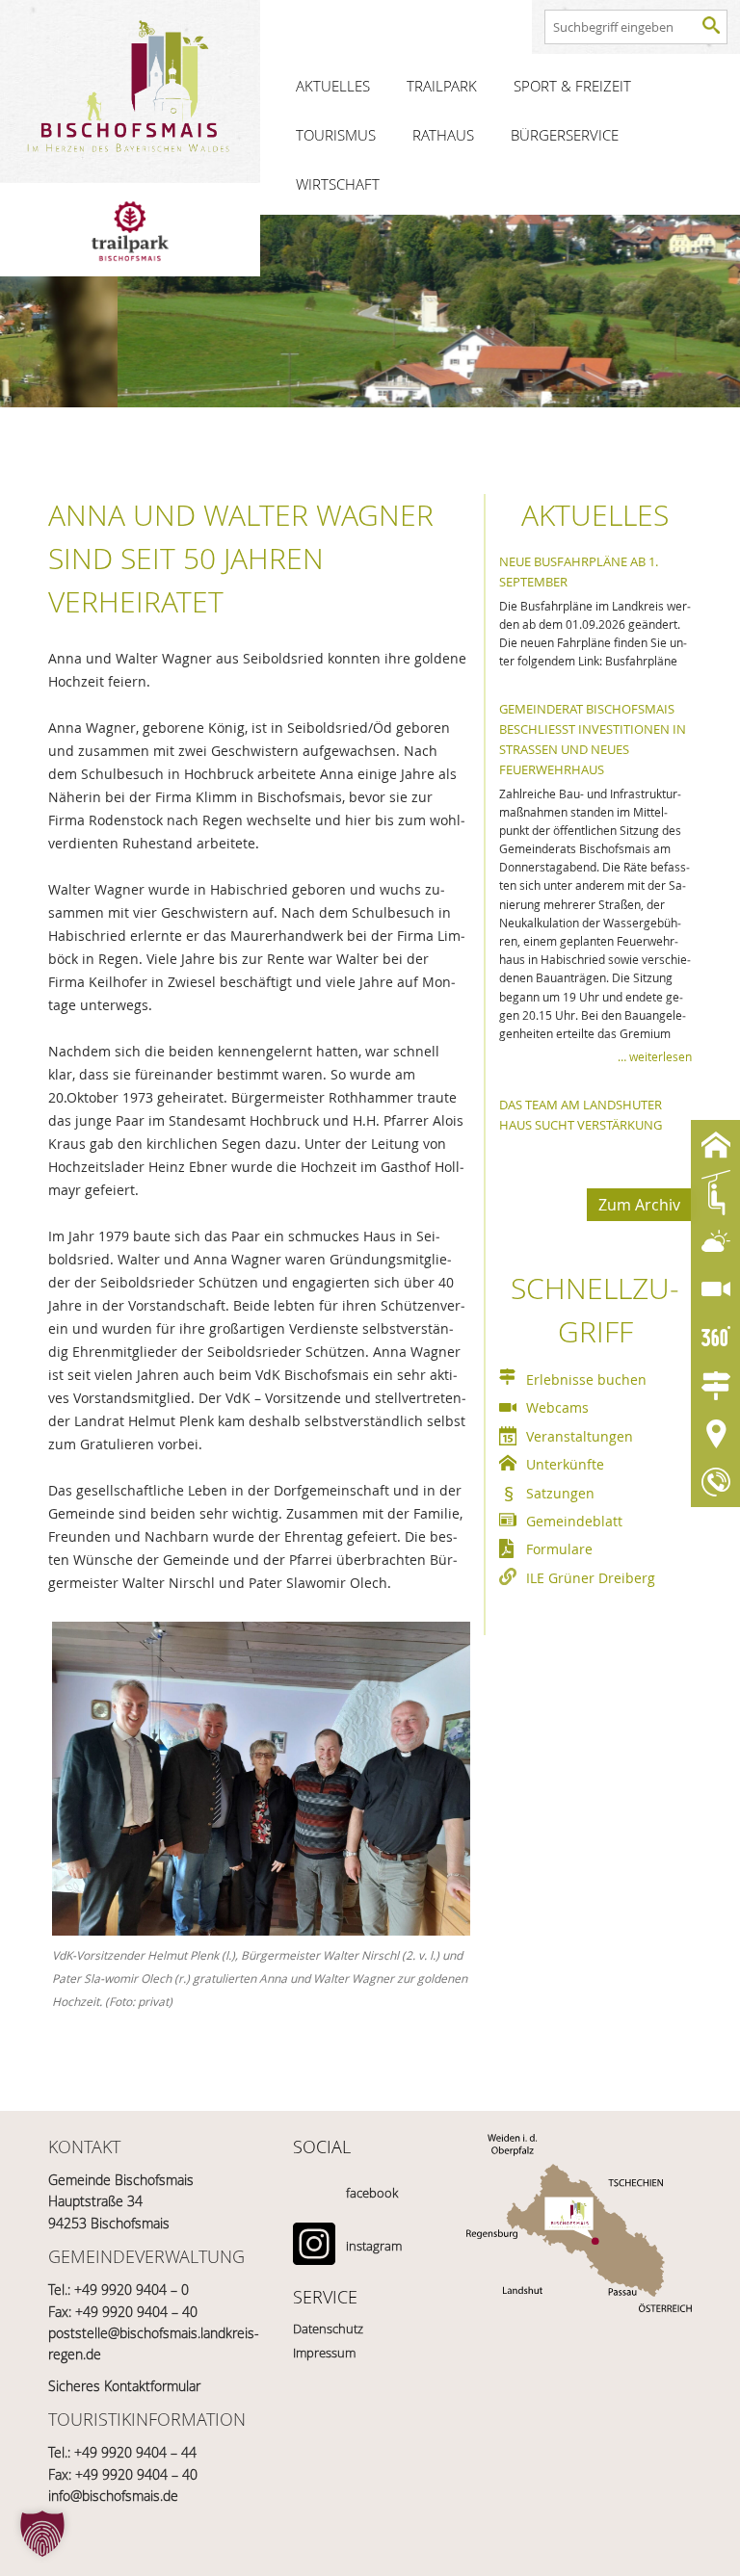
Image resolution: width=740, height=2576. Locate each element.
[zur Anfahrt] (579, 2248)
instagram (374, 2246)
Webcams (557, 1407)
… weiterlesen (655, 1056)
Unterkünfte (565, 1464)
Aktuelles (333, 86)
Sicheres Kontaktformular (124, 2386)
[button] (42, 2534)
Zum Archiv (639, 1205)
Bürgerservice (565, 135)
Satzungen (560, 1493)
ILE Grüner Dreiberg (591, 1578)
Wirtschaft (338, 184)
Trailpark (442, 86)
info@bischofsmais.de (113, 2496)
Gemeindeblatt (574, 1521)
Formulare (559, 1549)
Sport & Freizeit (572, 86)
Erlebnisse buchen (586, 1379)
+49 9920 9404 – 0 (132, 2290)
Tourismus (336, 135)
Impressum (324, 2353)
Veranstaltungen (580, 1436)
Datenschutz (328, 2329)
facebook (372, 2193)
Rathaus (443, 135)
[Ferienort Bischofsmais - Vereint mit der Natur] (130, 91)
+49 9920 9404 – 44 (135, 2452)
